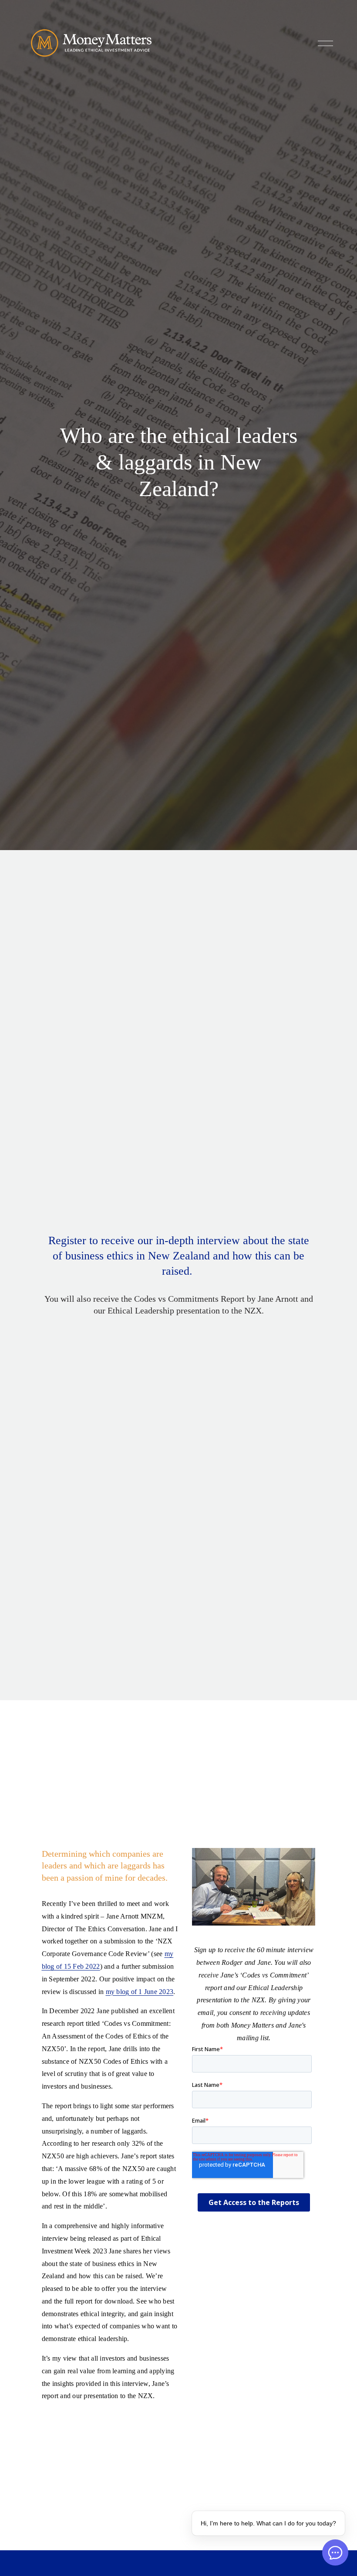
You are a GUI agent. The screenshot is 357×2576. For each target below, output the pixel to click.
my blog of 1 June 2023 (140, 1992)
